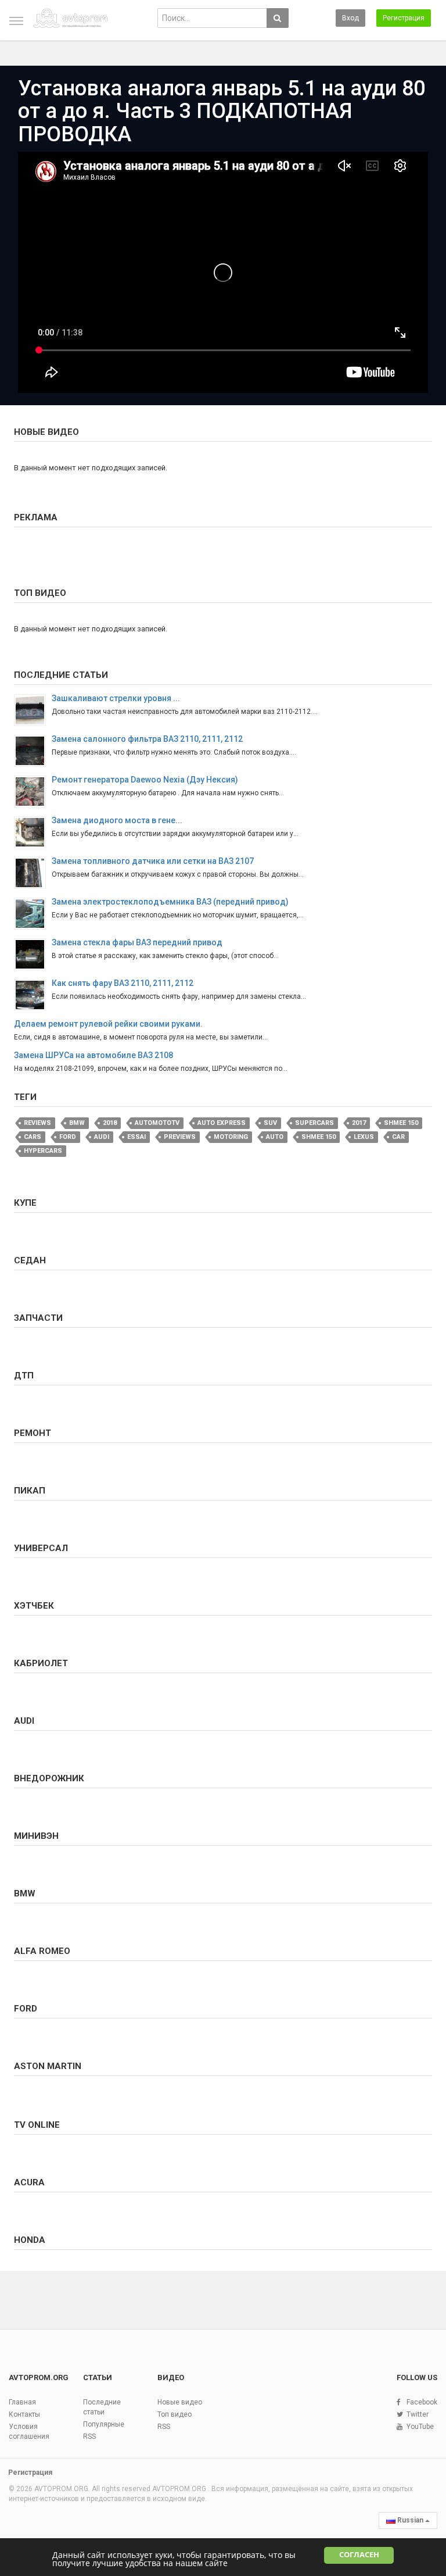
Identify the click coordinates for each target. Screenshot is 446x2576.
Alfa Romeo (42, 1951)
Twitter (418, 2414)
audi (102, 1137)
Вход (350, 18)
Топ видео (40, 593)
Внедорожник (49, 1778)
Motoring (231, 1137)
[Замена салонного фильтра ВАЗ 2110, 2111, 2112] (33, 751)
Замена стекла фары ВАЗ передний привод (137, 942)
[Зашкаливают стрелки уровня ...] (33, 710)
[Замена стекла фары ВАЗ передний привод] (33, 954)
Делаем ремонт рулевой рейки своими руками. (108, 1024)
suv (270, 1123)
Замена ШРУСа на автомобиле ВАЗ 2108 (93, 1055)
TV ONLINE (37, 2125)
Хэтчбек (34, 1606)
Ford (68, 1137)
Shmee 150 (401, 1123)
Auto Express (222, 1123)
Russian (410, 2520)
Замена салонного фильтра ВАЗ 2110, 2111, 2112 (147, 739)
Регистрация (404, 18)
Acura (29, 2182)
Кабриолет (41, 1663)
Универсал (41, 1548)
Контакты (24, 2414)
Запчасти (38, 1318)
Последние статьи (61, 675)
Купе (25, 1203)
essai (136, 1137)
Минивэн (36, 1836)
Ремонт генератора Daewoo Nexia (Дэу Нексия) (145, 780)
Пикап (30, 1491)
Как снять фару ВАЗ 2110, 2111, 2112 (123, 983)
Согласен (359, 2555)
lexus (364, 1137)
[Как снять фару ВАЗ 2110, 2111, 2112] (33, 995)
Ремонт (33, 1433)
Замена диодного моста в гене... (117, 820)
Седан (30, 1260)
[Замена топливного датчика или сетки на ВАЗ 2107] (33, 873)
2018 (110, 1123)
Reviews (37, 1123)
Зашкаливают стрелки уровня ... (116, 698)
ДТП (24, 1375)
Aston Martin (48, 2066)
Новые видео (46, 432)
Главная (22, 2402)
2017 (359, 1123)
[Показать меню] (16, 21)
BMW (25, 1893)
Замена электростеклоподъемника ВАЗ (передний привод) (170, 902)
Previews (180, 1137)
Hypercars (43, 1151)
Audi (24, 1721)
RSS (89, 2436)
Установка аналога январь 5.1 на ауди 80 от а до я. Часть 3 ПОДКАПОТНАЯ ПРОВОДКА (222, 111)
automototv (157, 1123)
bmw (77, 1123)
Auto (275, 1137)
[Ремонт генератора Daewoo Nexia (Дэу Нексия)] (33, 792)
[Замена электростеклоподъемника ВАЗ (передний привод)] (33, 914)
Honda (30, 2240)
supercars (314, 1123)
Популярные (104, 2424)
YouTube (420, 2427)
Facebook (422, 2402)
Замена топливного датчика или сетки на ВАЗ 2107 (153, 861)
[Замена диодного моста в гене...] (33, 832)
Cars (33, 1137)
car (398, 1137)
